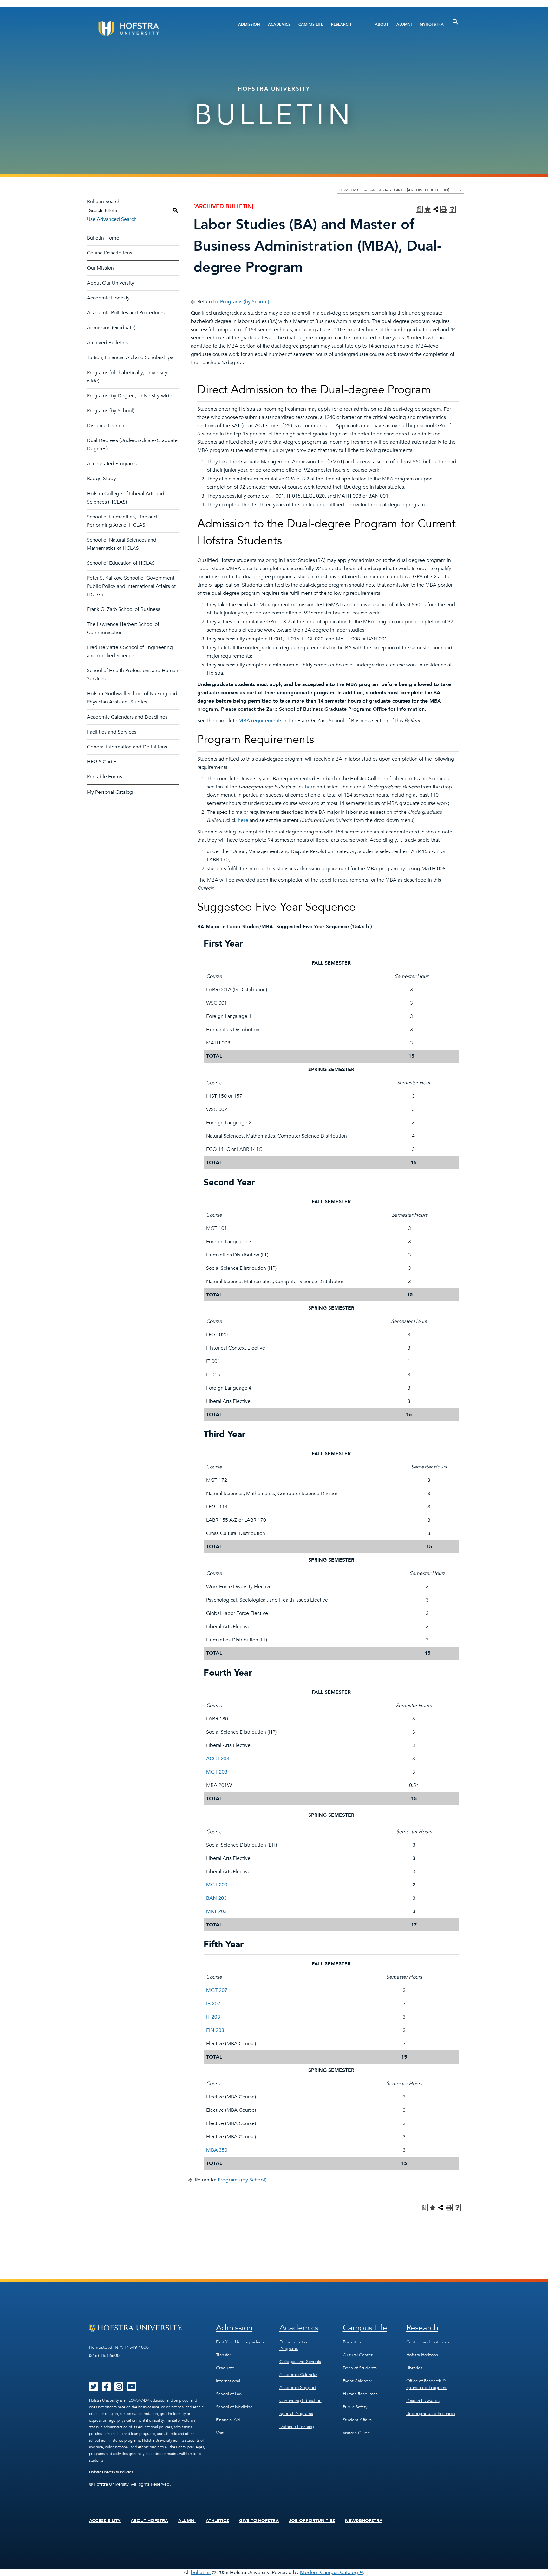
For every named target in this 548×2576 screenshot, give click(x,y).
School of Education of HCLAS (121, 563)
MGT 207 (217, 1990)
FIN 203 (215, 2030)
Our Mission (100, 268)
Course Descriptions (110, 253)
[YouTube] (132, 2389)
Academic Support (298, 2388)
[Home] (153, 29)
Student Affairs (357, 2420)
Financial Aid (228, 2420)
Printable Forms (104, 777)
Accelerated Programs (112, 464)
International (228, 2381)
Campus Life (311, 24)
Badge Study (101, 479)
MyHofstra (432, 24)
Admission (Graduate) (111, 328)
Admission (249, 24)
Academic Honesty (108, 298)
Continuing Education (300, 2401)
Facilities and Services (112, 732)
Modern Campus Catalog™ (332, 2573)
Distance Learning (107, 426)
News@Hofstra (364, 2521)
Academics (279, 24)
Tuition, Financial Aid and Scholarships (130, 357)
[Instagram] (119, 2389)
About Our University (111, 283)
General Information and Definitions (127, 747)
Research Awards (423, 2401)
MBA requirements (260, 721)
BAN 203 (216, 1898)
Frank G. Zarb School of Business (124, 609)
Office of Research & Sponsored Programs (427, 2384)
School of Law (229, 2394)
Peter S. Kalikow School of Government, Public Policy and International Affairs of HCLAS (131, 586)
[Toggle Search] (455, 22)
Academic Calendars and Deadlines (127, 717)
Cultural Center (358, 2355)
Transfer (224, 2355)
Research (341, 24)
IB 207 (213, 2004)
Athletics (217, 2521)
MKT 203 (216, 1911)
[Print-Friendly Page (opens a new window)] (444, 209)
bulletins (201, 2573)
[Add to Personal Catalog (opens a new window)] (427, 209)
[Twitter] (94, 2389)
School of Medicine (234, 2407)
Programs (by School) (111, 411)
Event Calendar (358, 2381)
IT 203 (213, 2017)
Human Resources (360, 2394)
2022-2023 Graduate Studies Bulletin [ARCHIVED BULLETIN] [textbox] (394, 190)
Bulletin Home (103, 238)
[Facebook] (106, 2389)
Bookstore (353, 2342)
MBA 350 (217, 2150)
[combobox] (401, 190)
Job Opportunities (312, 2521)
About (382, 24)
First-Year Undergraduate (241, 2342)
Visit (220, 2433)
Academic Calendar (299, 2375)
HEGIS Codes (102, 762)
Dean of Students (360, 2368)
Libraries (414, 2368)
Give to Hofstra (259, 2521)
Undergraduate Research (431, 2414)
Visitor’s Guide (356, 2433)
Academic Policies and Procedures (126, 313)
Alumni (404, 24)
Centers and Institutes (428, 2342)
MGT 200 (217, 1885)
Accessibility (105, 2521)
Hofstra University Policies (111, 2472)
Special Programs (296, 2414)
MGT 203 (217, 1772)
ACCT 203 (218, 1759)
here (310, 787)
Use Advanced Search (112, 219)
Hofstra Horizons (422, 2355)
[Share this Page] (436, 209)
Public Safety (355, 2407)
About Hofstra (149, 2521)
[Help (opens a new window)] (452, 209)
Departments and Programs (297, 2345)
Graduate (225, 2368)
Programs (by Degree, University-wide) (130, 396)
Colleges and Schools (300, 2362)
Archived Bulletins (107, 343)
